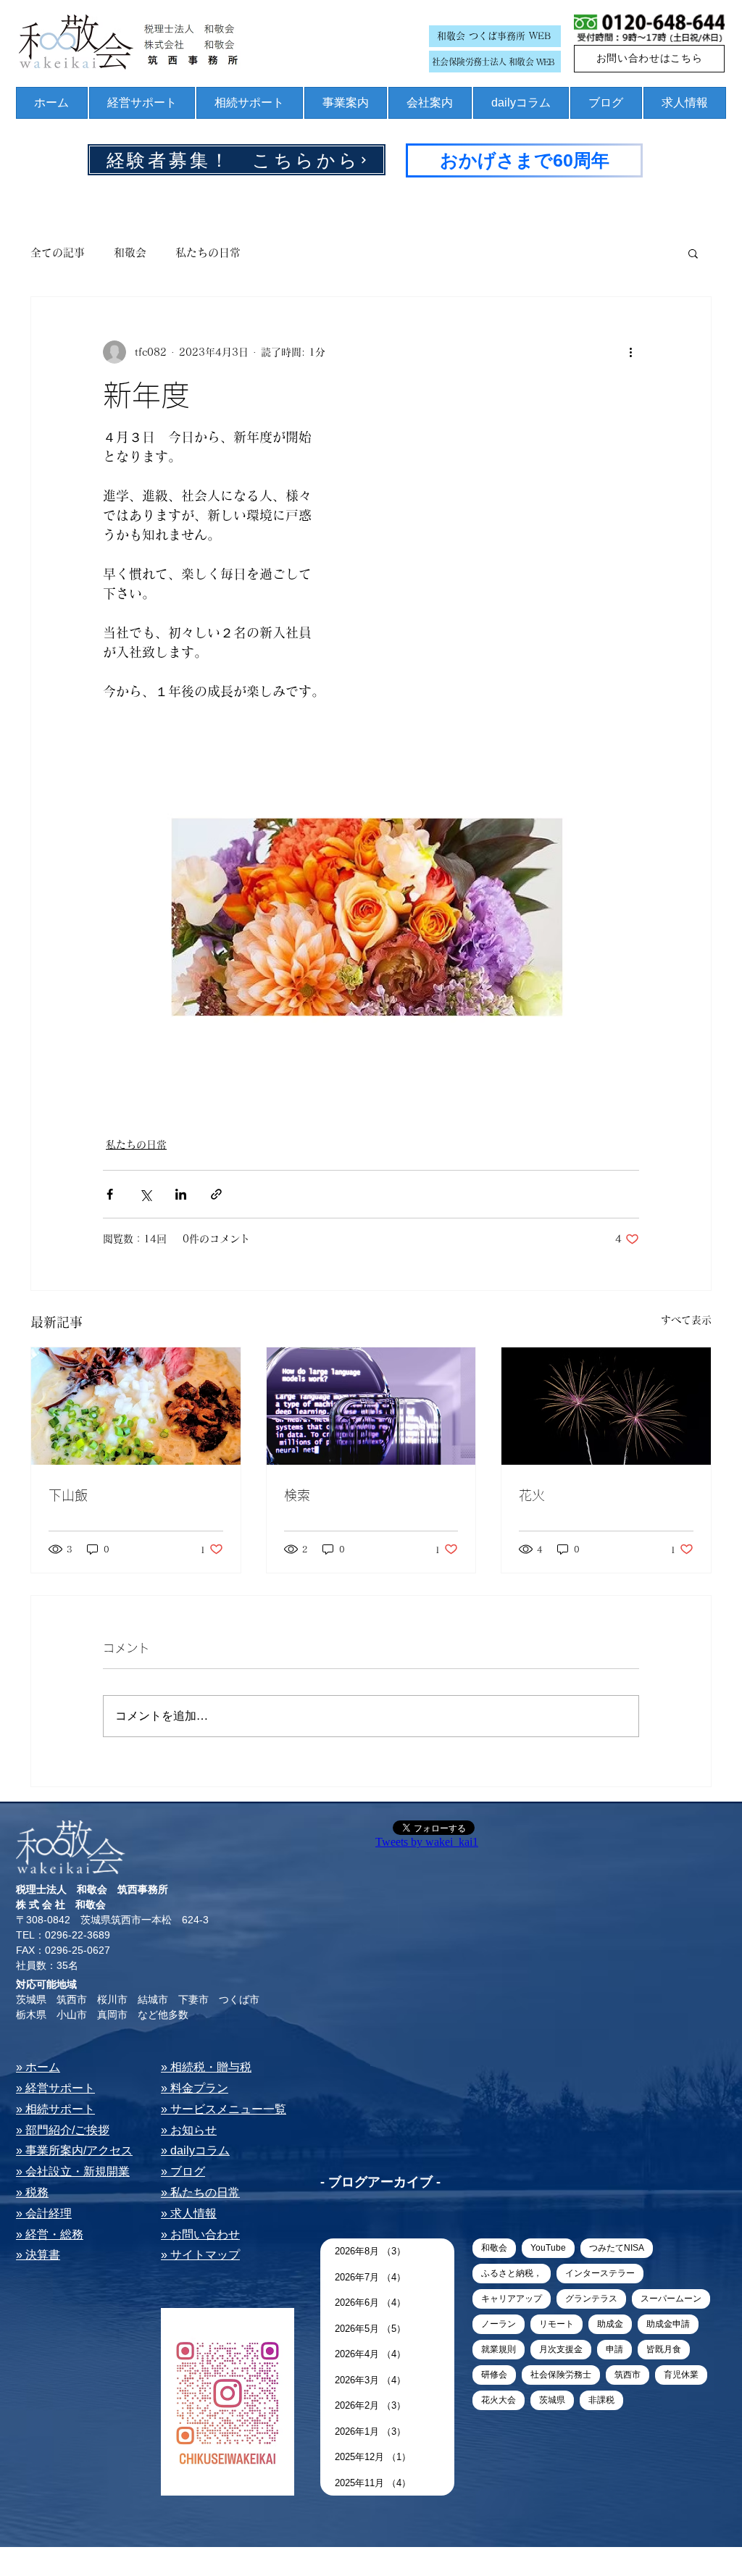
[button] (693, 253)
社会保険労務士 (561, 2375)
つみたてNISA (617, 2248)
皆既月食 (664, 2349)
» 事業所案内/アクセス (74, 2150)
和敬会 (130, 252)
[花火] (606, 1406)
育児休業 (681, 2375)
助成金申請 (668, 2324)
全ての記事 (58, 252)
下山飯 (68, 1495)
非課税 (601, 2400)
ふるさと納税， (512, 2273)
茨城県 (552, 2400)
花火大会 (499, 2400)
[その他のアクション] (630, 352)
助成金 (610, 2324)
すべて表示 (686, 1320)
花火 (532, 1495)
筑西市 (628, 2375)
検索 (297, 1495)
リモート (556, 2324)
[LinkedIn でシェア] (181, 1194)
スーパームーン (671, 2299)
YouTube (548, 2248)
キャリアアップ (512, 2299)
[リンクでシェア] (216, 1194)
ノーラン (499, 2324)
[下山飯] (136, 1406)
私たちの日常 (208, 252)
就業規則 (499, 2349)
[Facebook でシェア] (110, 1194)
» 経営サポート (55, 2088)
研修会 (494, 2375)
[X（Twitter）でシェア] (145, 1194)
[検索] (371, 1406)
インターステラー (600, 2273)
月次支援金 (561, 2349)
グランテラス (591, 2299)
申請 (614, 2349)
